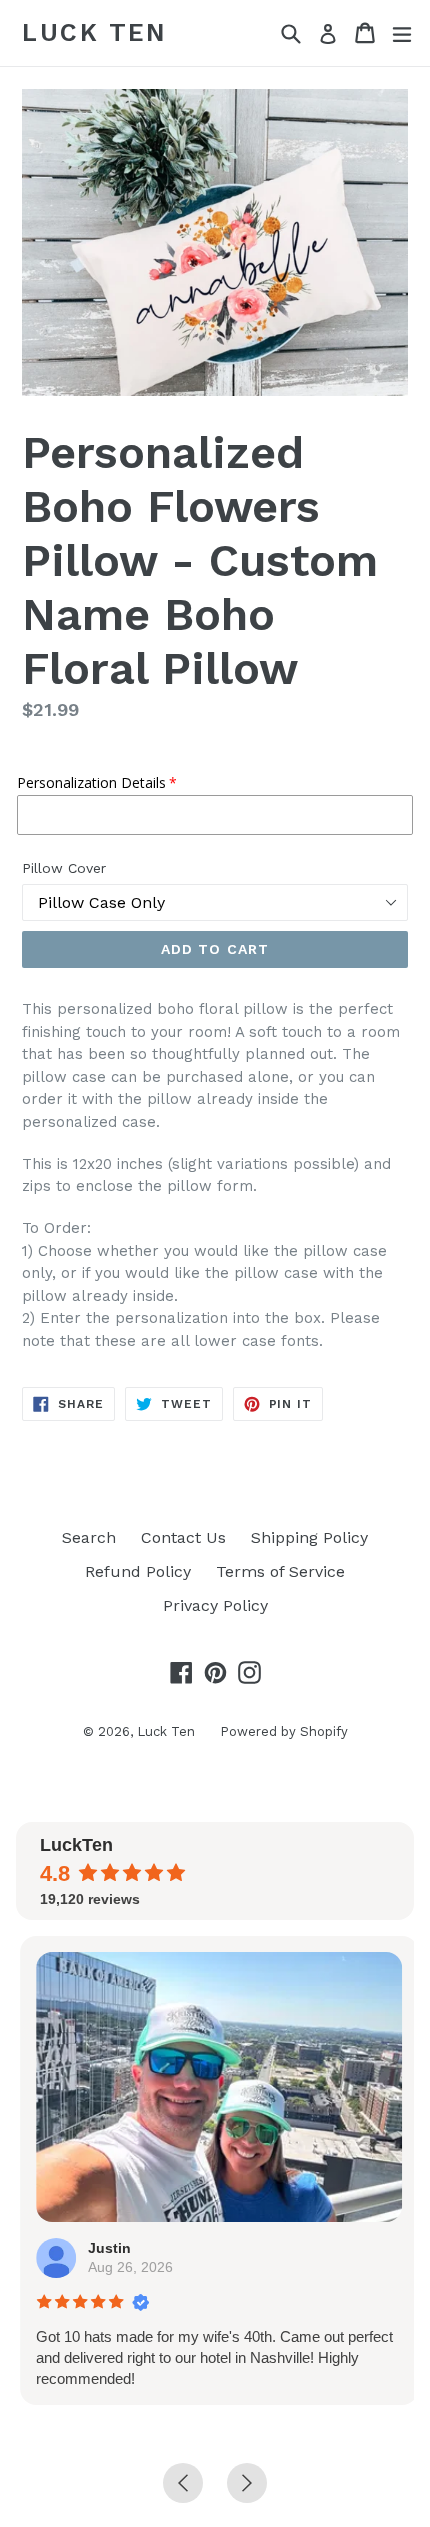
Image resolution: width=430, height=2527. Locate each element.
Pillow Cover (64, 868)
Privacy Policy (215, 1605)
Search (89, 1537)
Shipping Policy (309, 1537)
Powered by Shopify (284, 1731)
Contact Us (183, 1537)
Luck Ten (94, 32)
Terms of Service (280, 1571)
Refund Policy (138, 1571)
